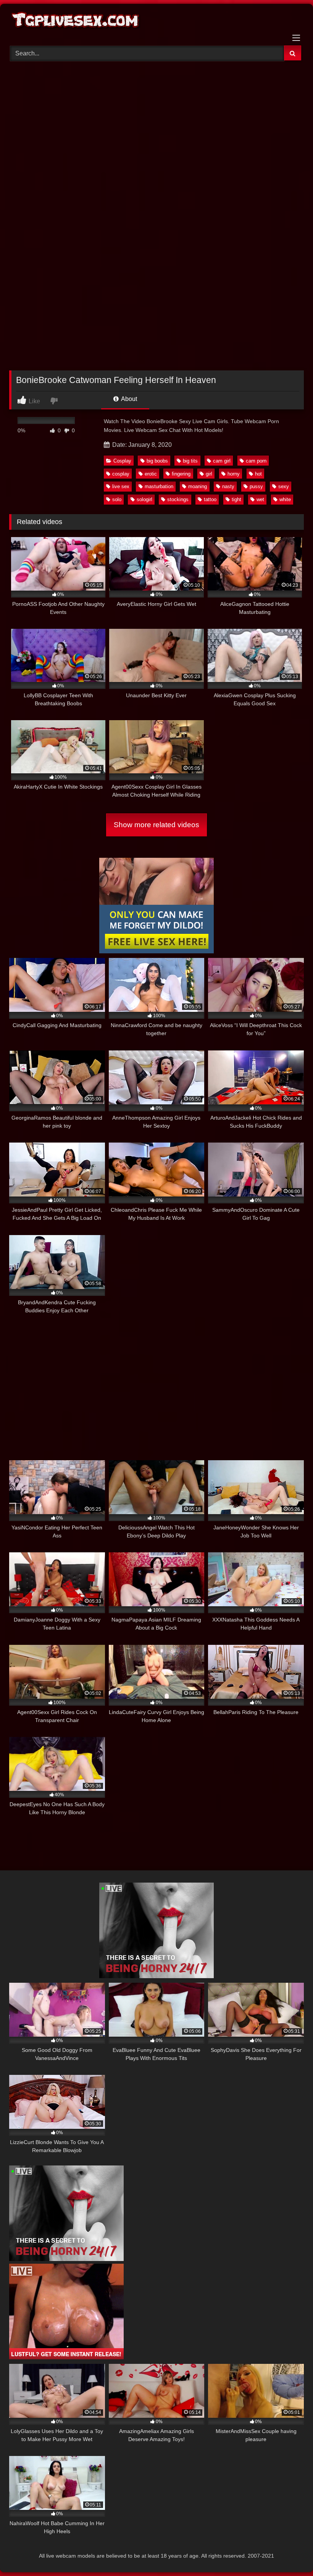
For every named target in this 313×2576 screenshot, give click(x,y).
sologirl (144, 499)
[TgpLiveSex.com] (156, 22)
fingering (181, 474)
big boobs (157, 461)
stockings (178, 499)
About (128, 399)
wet (260, 499)
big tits (190, 461)
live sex (121, 486)
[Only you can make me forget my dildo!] (156, 951)
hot (258, 474)
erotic (151, 474)
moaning (198, 486)
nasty (228, 486)
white (285, 499)
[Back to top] (289, 2553)
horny (234, 474)
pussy (256, 486)
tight (236, 499)
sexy (284, 486)
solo (117, 499)
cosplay (121, 474)
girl (209, 474)
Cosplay (122, 461)
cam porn (256, 461)
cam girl (222, 461)
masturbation (159, 486)
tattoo (210, 499)
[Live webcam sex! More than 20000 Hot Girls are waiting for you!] (156, 1976)
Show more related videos (156, 825)
